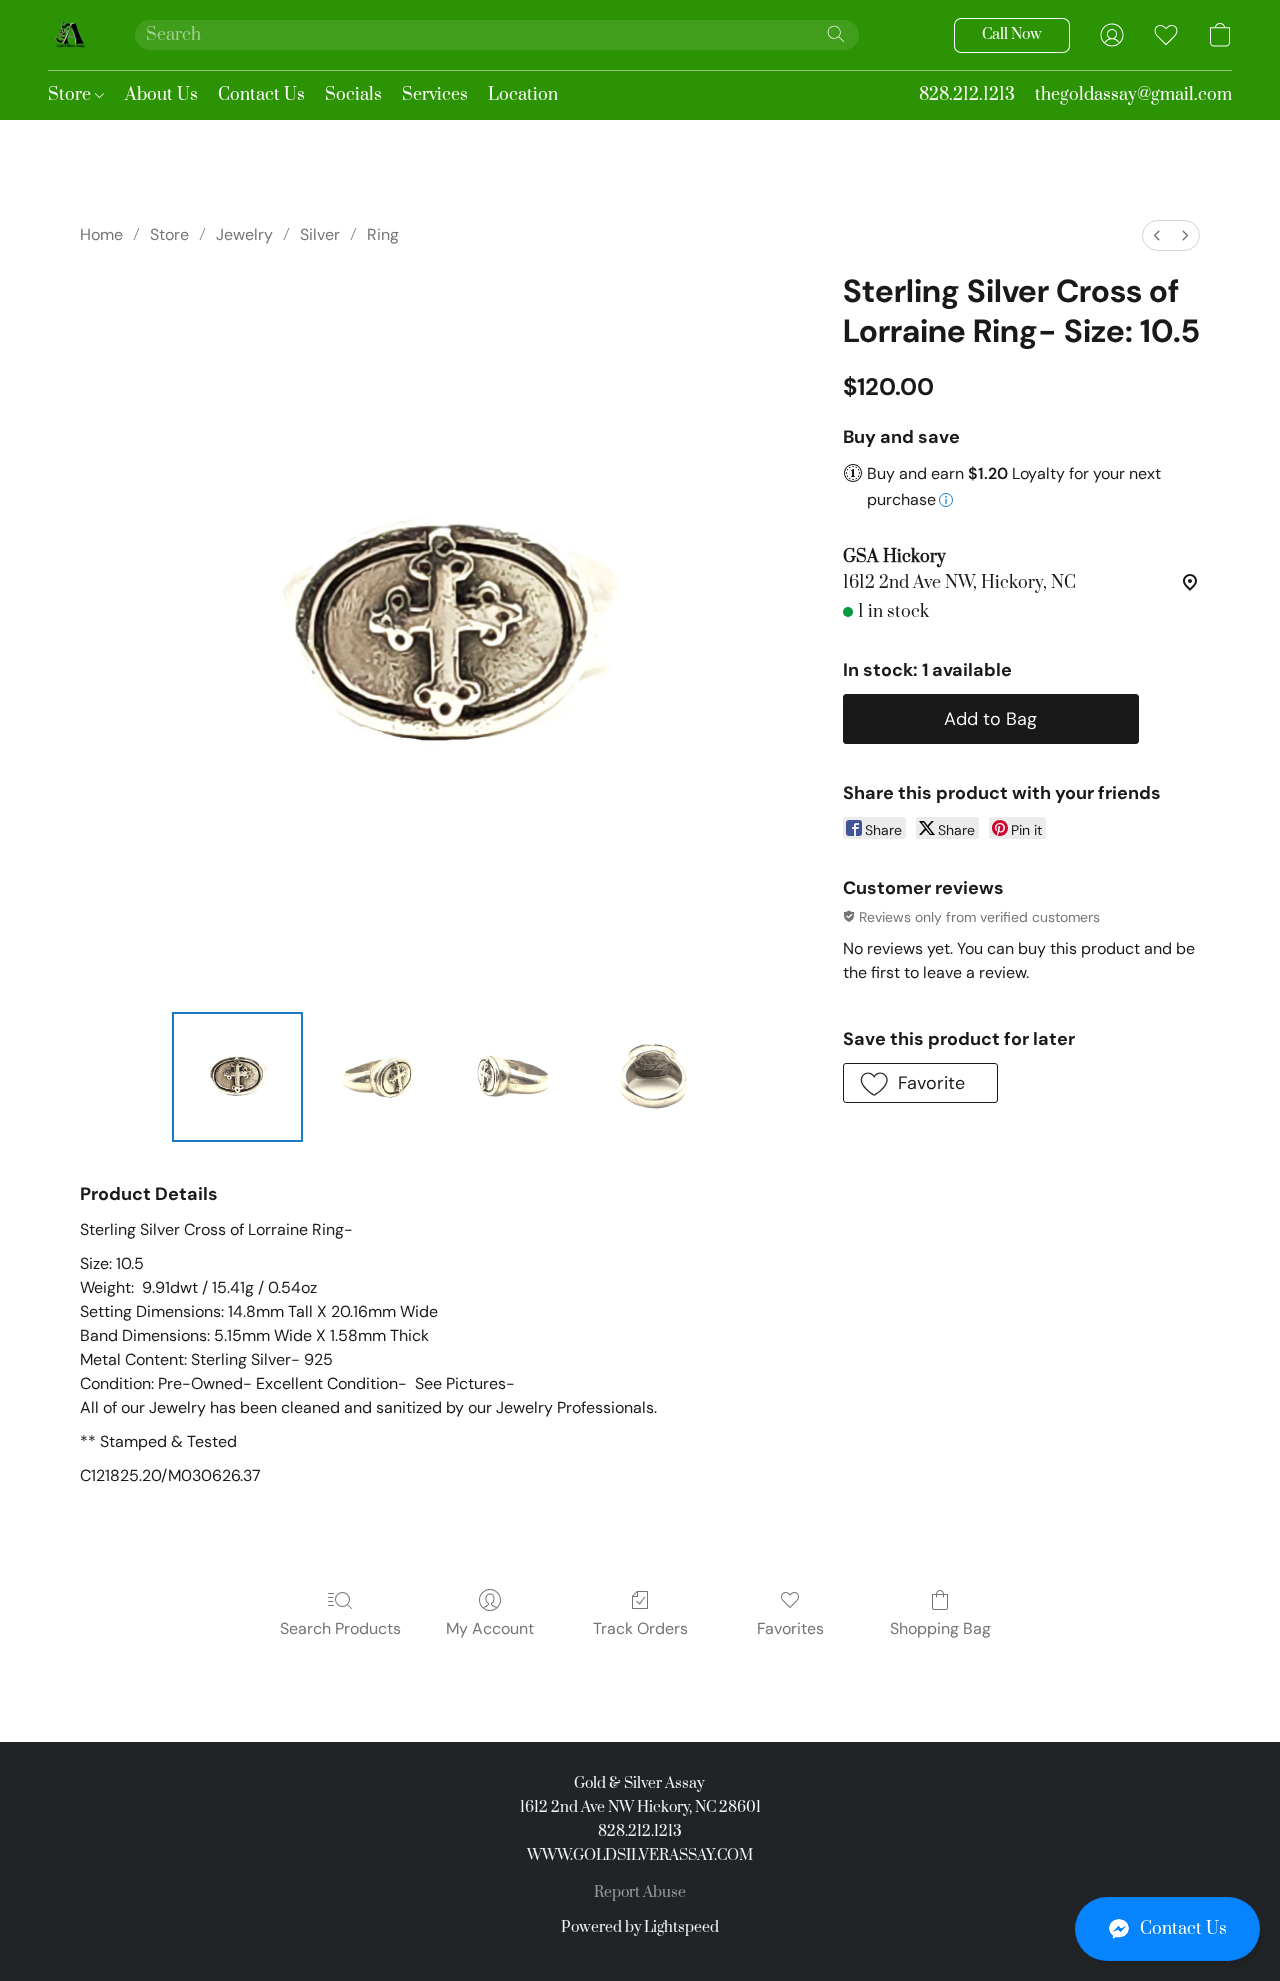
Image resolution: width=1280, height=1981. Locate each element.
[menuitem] (1157, 235)
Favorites (790, 1628)
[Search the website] (836, 34)
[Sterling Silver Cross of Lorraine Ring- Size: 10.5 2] (514, 1077)
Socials (353, 95)
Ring (383, 234)
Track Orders (640, 1628)
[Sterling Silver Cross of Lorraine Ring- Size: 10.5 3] (653, 1077)
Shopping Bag (940, 1628)
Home (101, 234)
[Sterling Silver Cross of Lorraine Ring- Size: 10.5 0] (237, 1077)
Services (435, 95)
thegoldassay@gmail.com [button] (1133, 95)
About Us (161, 95)
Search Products (340, 1628)
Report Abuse (640, 1892)
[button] (1167, 1929)
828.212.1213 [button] (967, 95)
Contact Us (261, 95)
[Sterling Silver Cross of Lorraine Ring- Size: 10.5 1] (376, 1077)
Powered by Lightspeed (640, 1927)
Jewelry (244, 234)
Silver (320, 234)
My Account (490, 1628)
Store (71, 95)
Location (523, 95)
